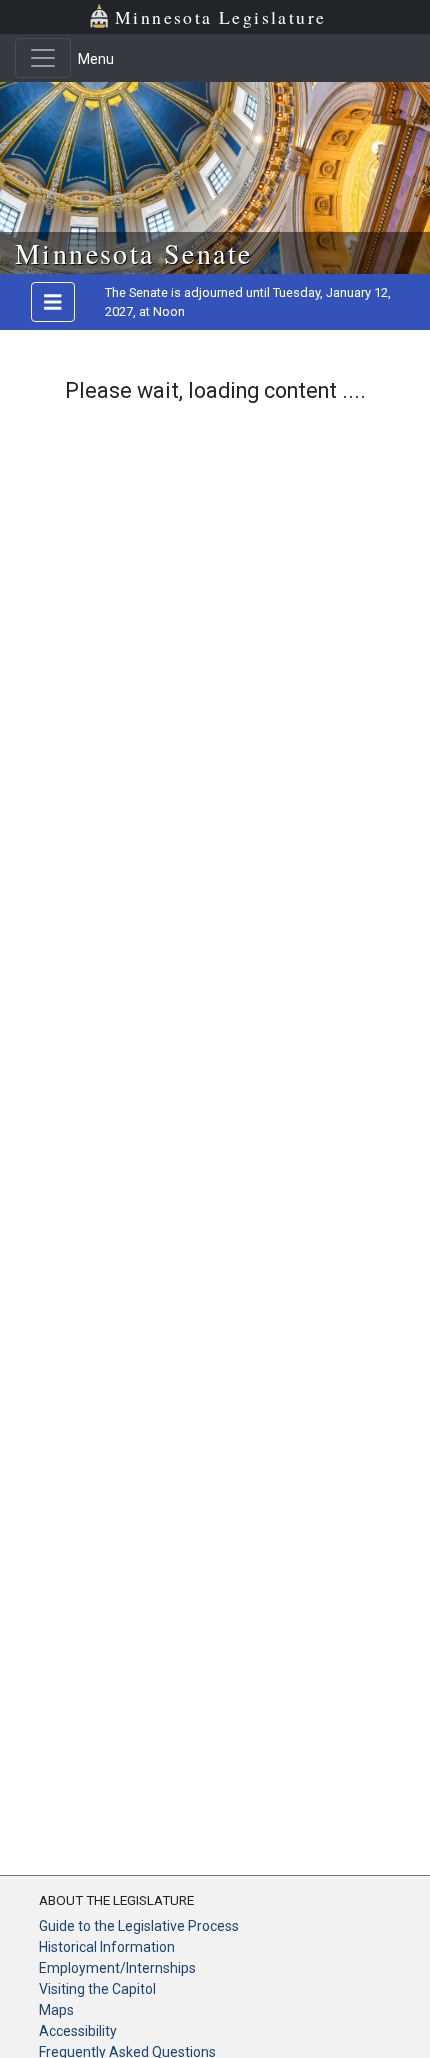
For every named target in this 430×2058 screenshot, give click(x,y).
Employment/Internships (117, 1968)
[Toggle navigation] (43, 58)
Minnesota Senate (133, 253)
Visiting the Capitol (97, 1989)
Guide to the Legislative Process (139, 1926)
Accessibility (78, 2031)
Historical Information (107, 1947)
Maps (56, 2010)
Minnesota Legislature (220, 17)
